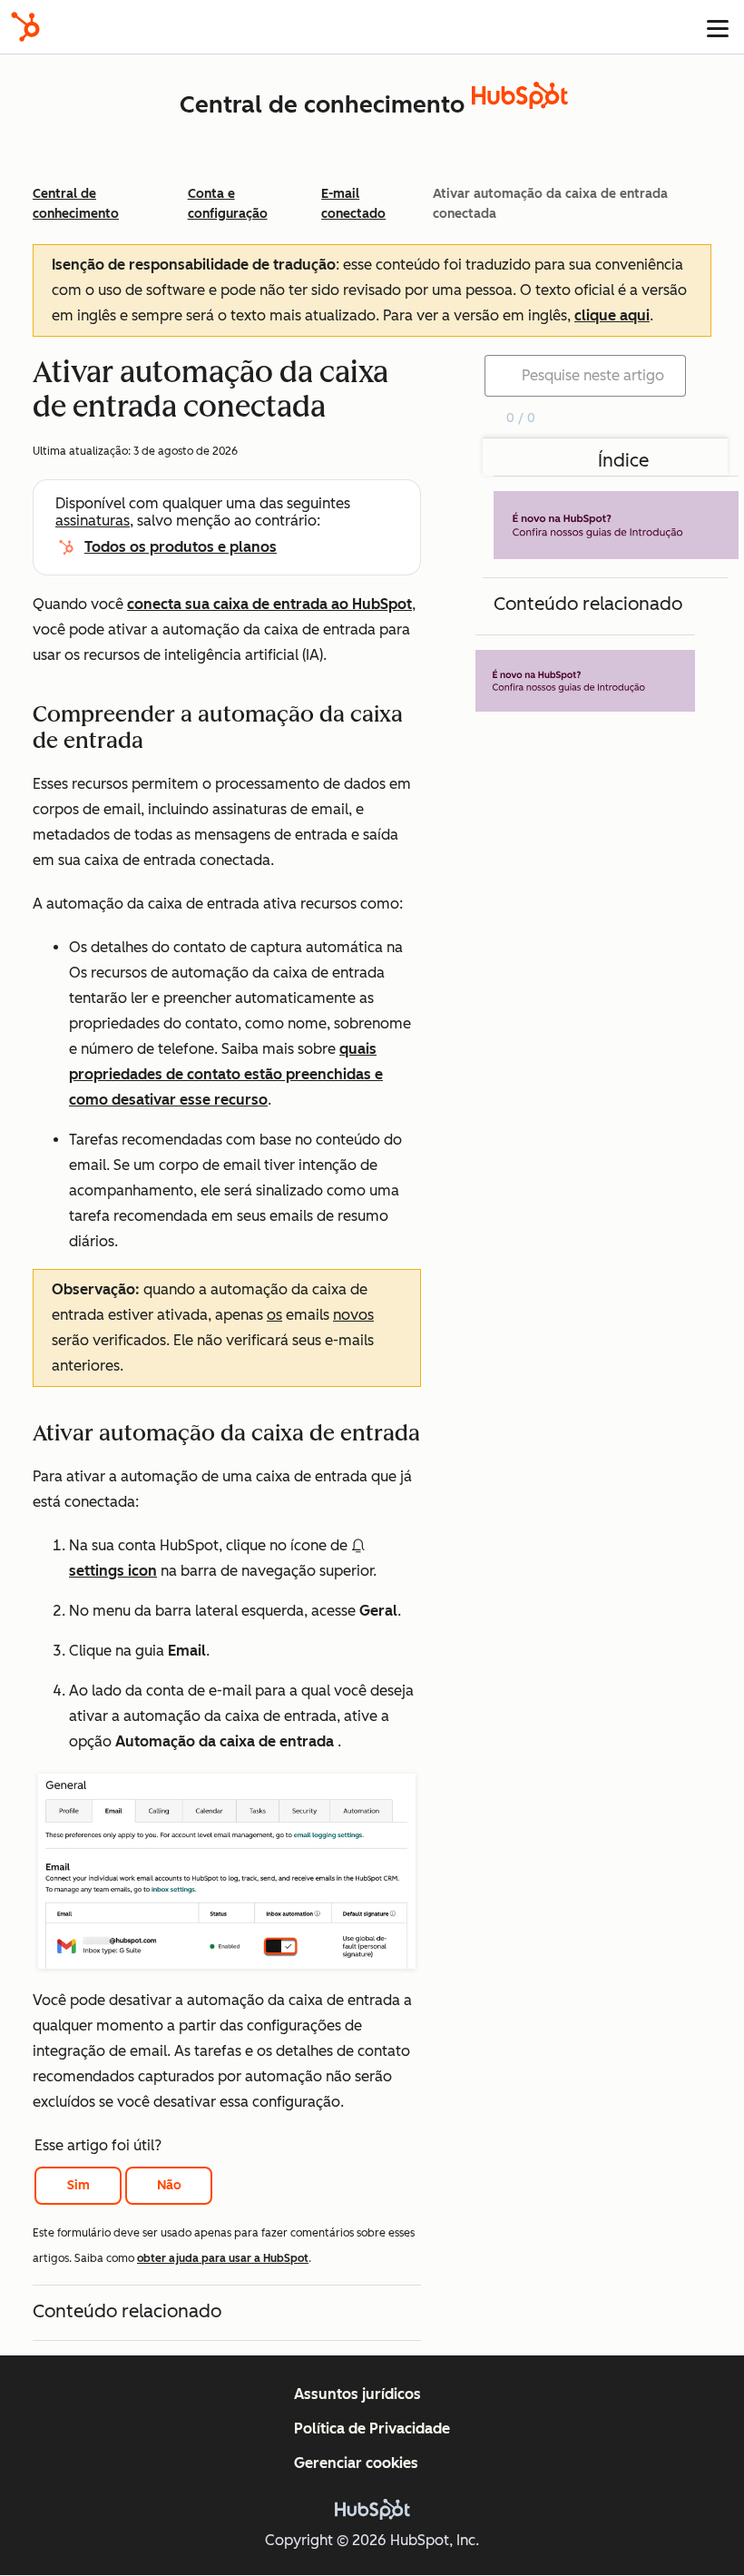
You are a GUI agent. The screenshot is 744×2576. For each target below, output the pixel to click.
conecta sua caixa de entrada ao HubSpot (269, 604)
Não (169, 2185)
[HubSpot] (25, 27)
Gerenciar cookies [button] (356, 2463)
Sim (78, 2185)
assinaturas (93, 521)
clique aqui (612, 315)
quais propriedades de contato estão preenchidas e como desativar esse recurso (226, 1074)
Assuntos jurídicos (357, 2394)
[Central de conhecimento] (520, 104)
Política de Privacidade (372, 2429)
